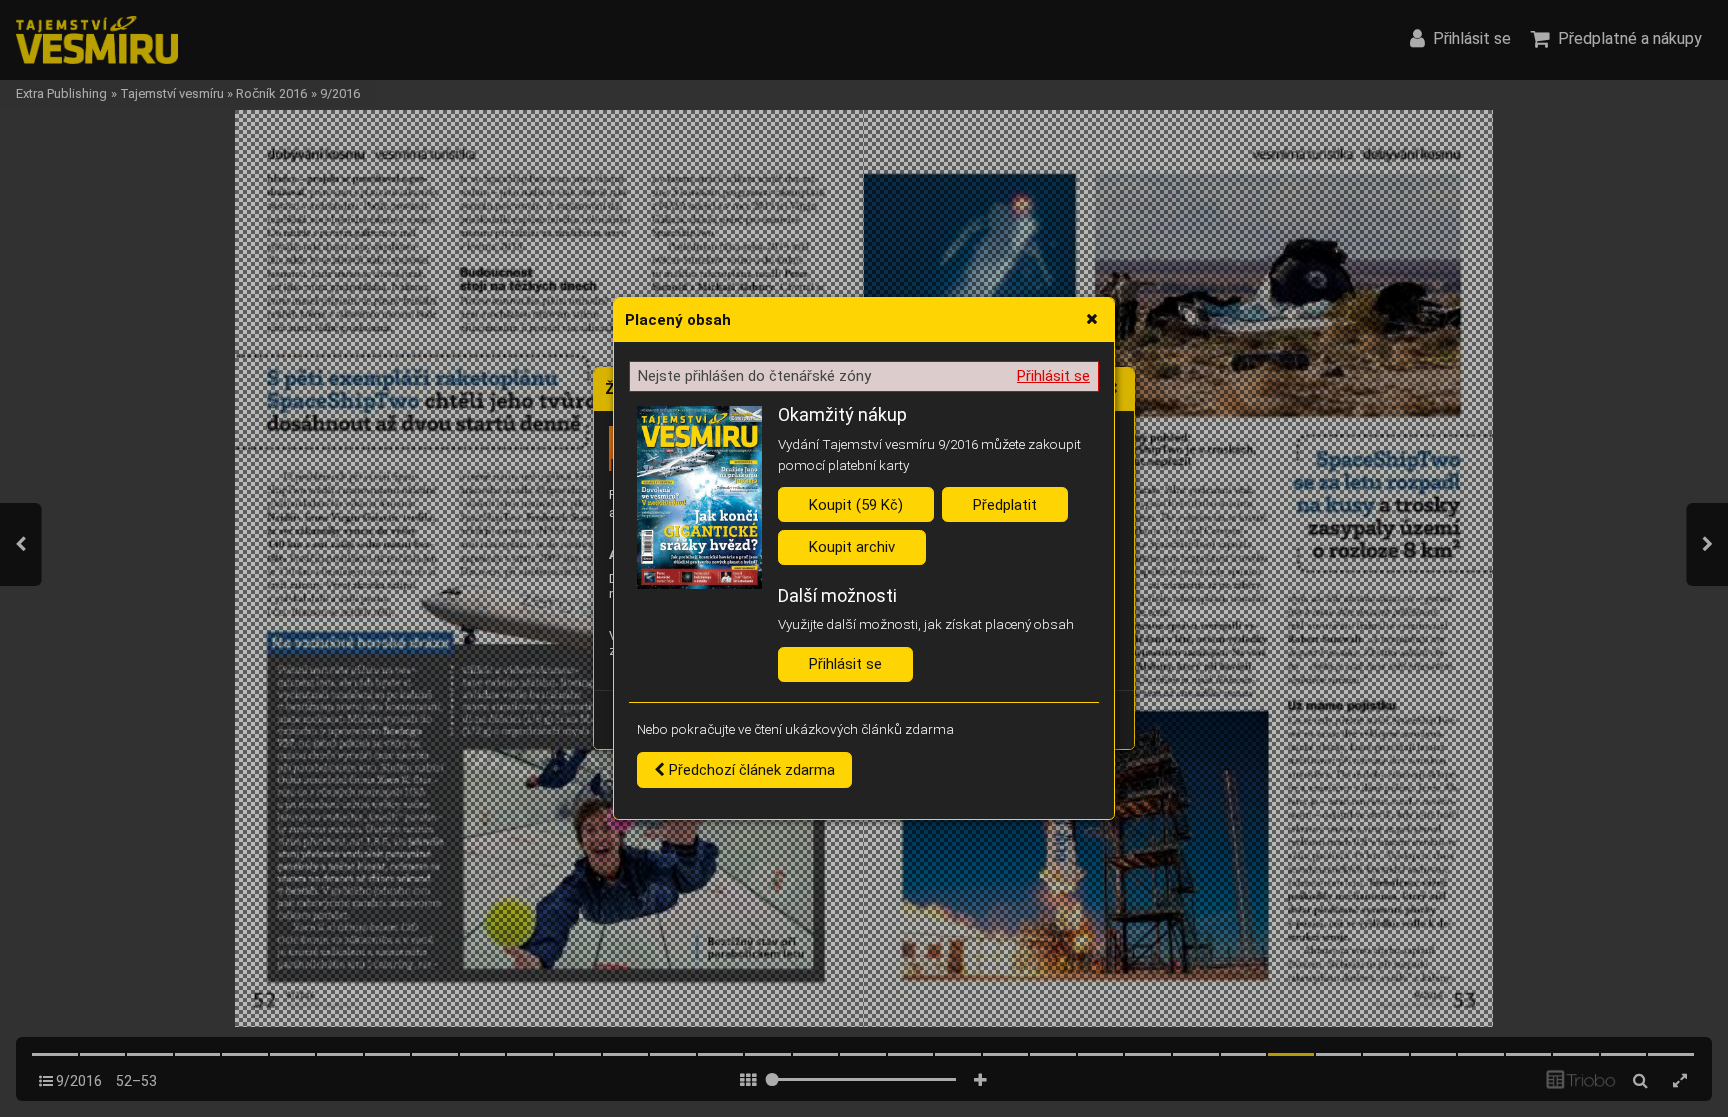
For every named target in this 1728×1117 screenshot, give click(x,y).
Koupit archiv (852, 547)
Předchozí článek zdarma (750, 770)
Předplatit (1005, 505)
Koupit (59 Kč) (856, 505)
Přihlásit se (1053, 376)
